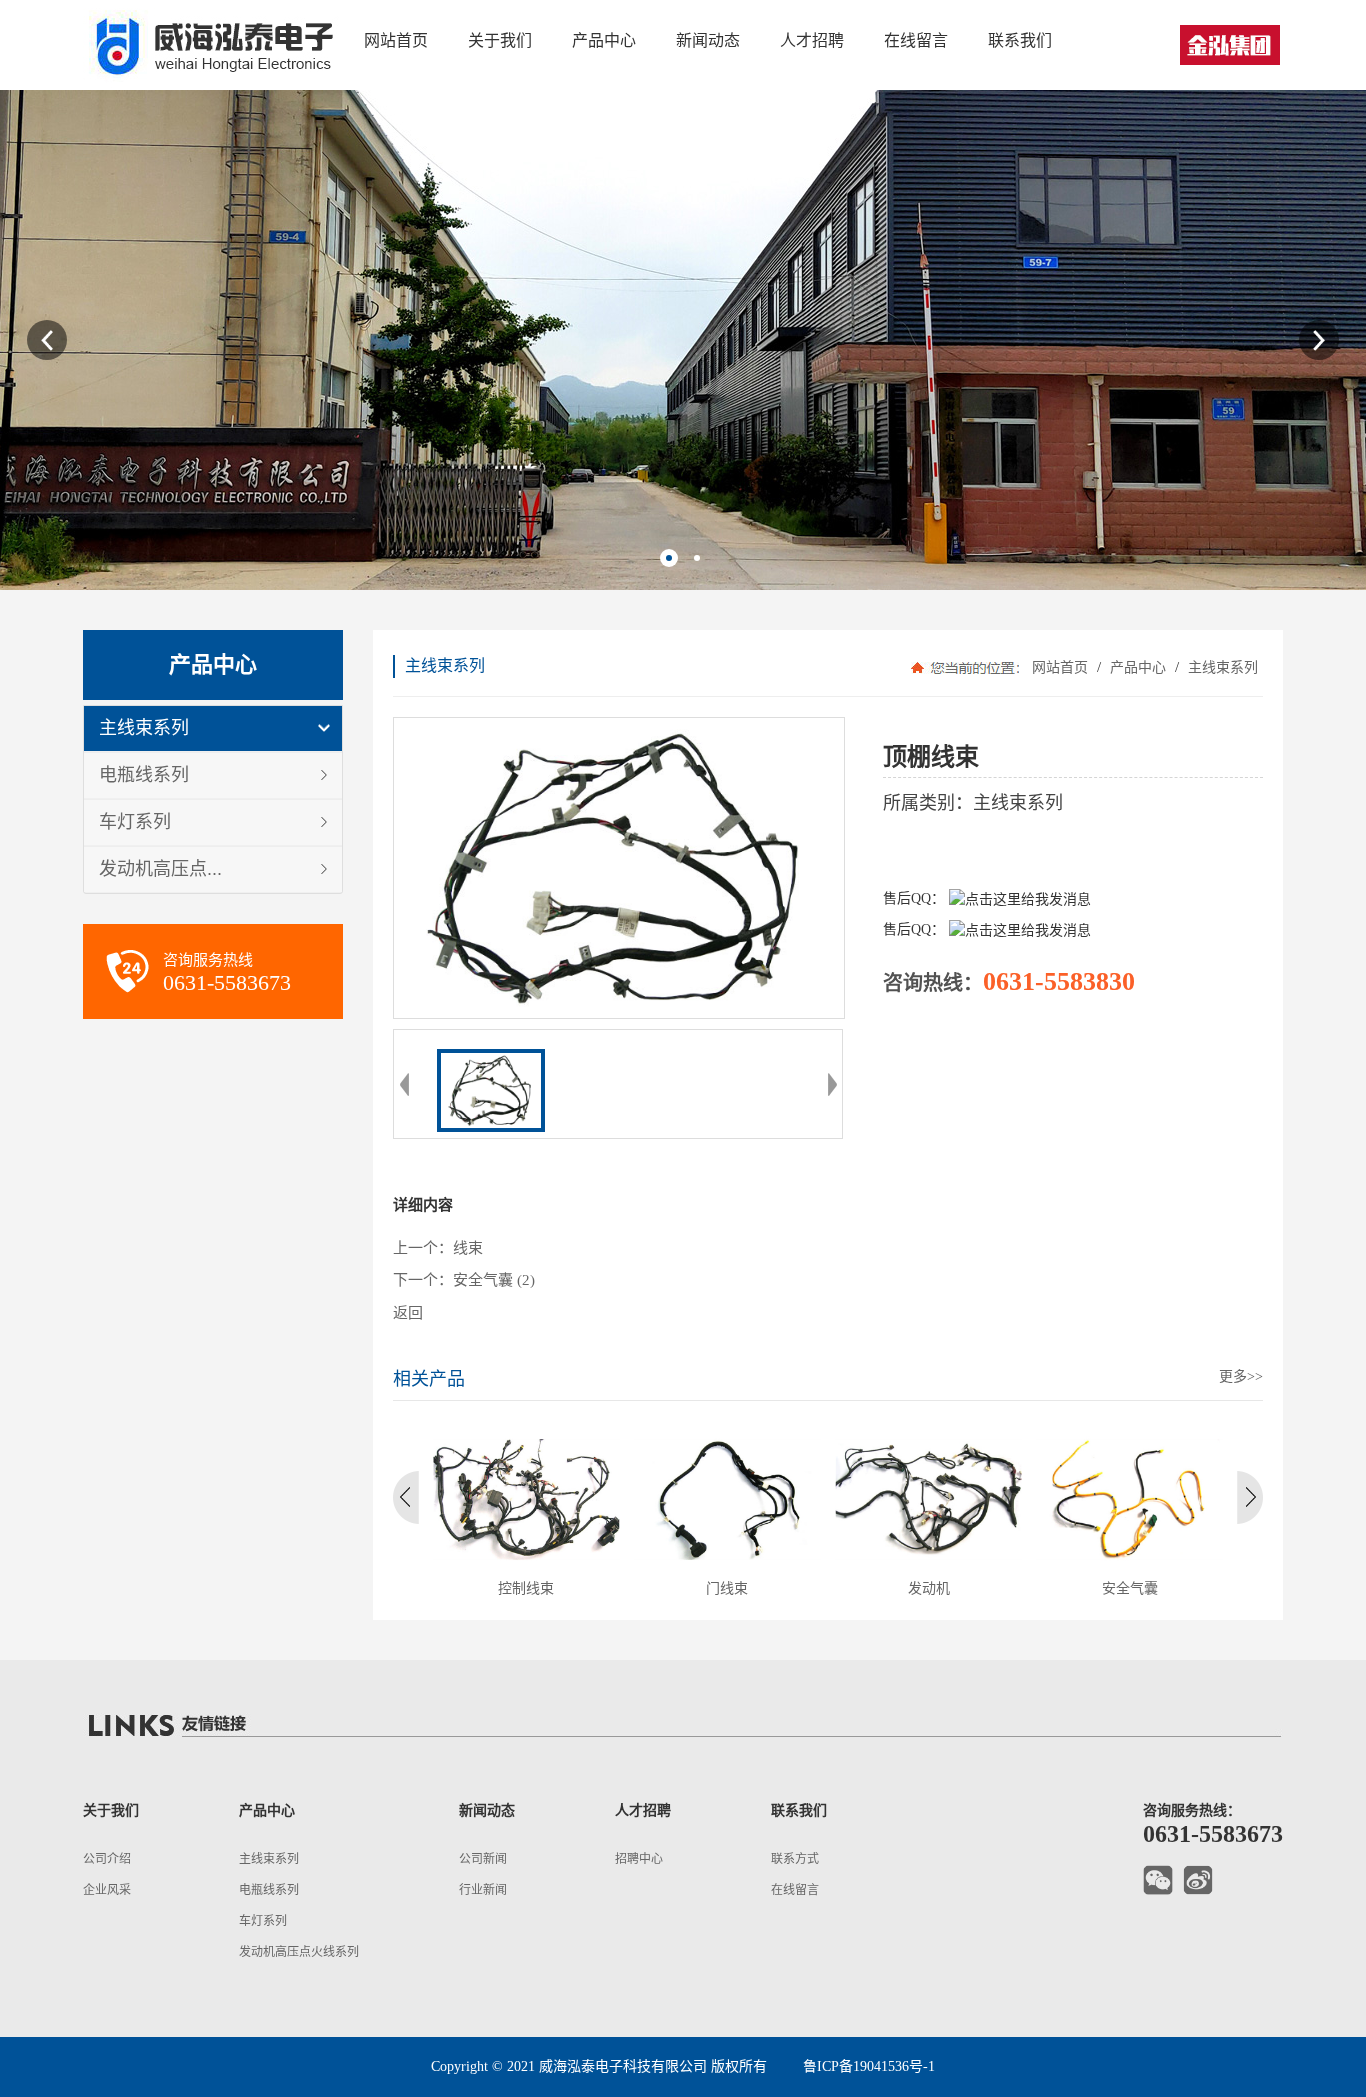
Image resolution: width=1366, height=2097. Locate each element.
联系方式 (795, 1859)
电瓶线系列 (144, 775)
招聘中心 (639, 1859)
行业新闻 (483, 1890)
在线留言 (795, 1890)
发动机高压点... (160, 869)
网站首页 (1060, 667)
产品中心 (1138, 667)
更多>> (1241, 1376)
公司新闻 (483, 1859)
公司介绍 (107, 1859)
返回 (408, 1313)
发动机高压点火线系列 (299, 1952)
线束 (468, 1248)
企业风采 (107, 1890)
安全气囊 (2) (494, 1280)
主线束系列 (144, 728)
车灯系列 (135, 822)
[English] (1230, 45)
